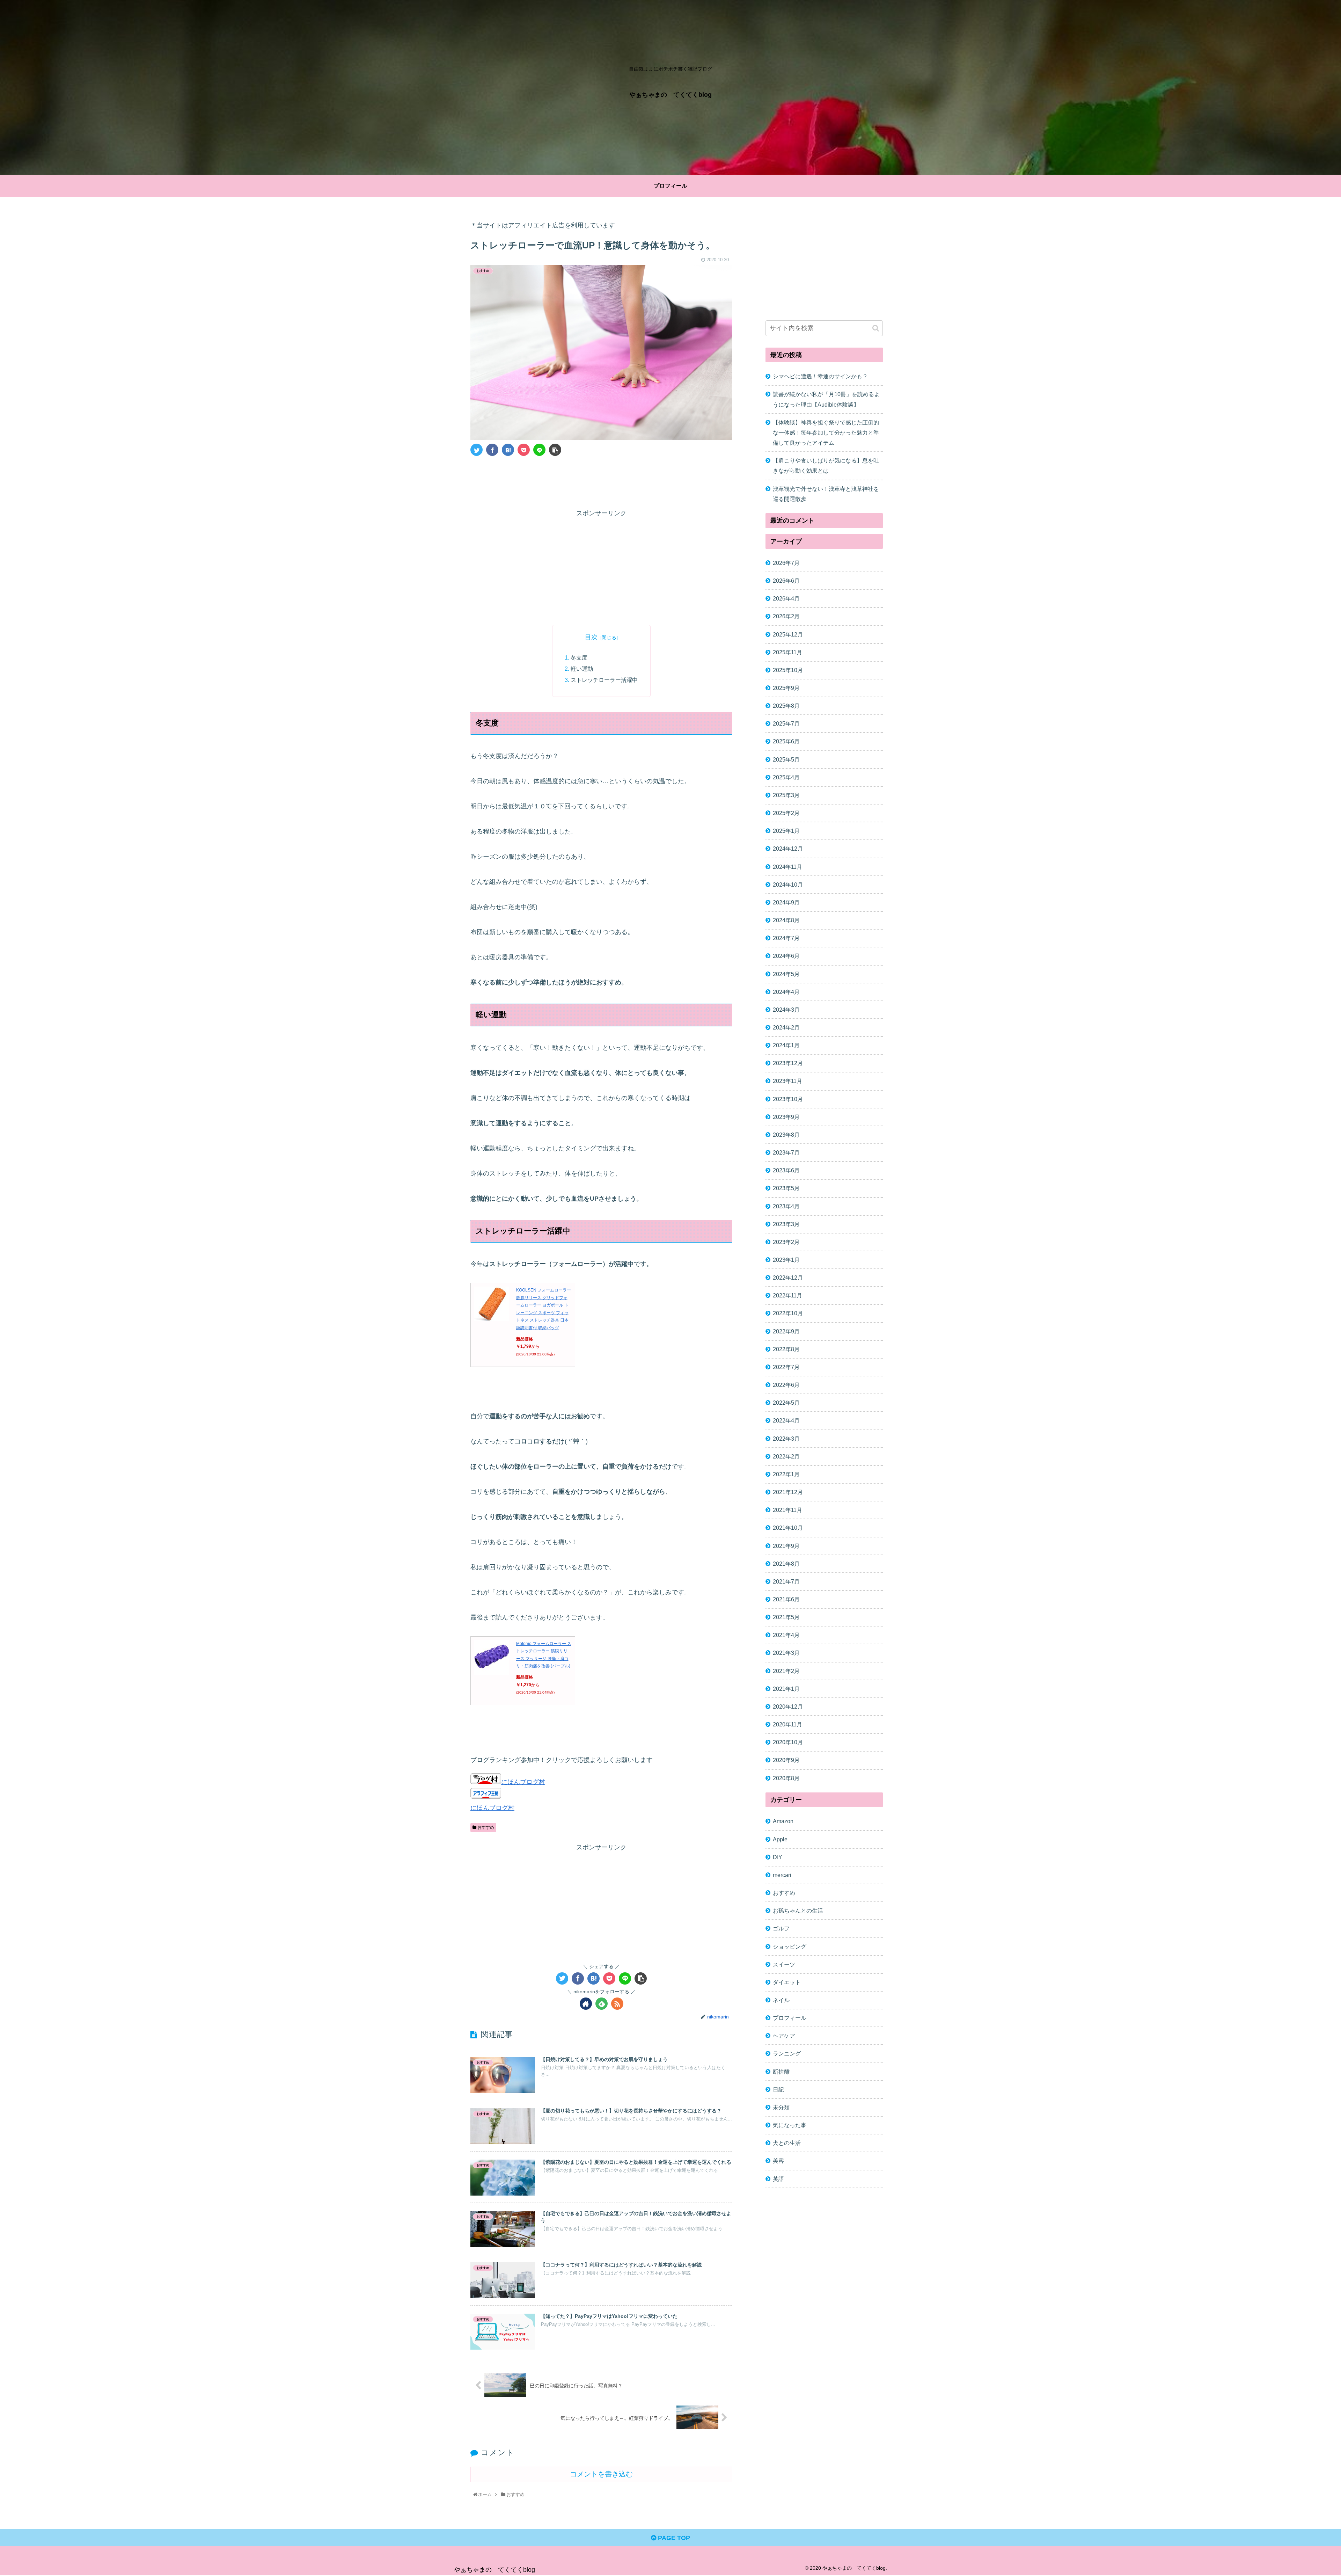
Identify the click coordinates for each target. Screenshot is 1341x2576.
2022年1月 (786, 1474)
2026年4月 (786, 598)
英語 (778, 2178)
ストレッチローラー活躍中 (604, 680)
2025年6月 (786, 741)
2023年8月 (786, 1135)
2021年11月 (787, 1510)
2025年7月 (786, 723)
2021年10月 (788, 1528)
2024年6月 (786, 956)
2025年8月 (786, 706)
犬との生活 (787, 2143)
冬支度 (579, 657)
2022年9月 (786, 1331)
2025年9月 (786, 688)
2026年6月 (786, 581)
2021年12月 (788, 1492)
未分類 (781, 2107)
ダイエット (787, 1982)
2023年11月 (787, 1081)
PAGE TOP (673, 2538)
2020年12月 (788, 1707)
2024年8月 (786, 920)
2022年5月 (786, 1403)
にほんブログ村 (523, 1782)
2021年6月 (786, 1599)
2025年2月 (786, 813)
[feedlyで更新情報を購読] (602, 2004)
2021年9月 (786, 1545)
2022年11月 (787, 1295)
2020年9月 (786, 1760)
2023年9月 (786, 1116)
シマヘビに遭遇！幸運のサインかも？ (820, 376)
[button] (876, 328)
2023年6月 (786, 1170)
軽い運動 (582, 669)
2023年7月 (786, 1152)
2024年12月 (788, 849)
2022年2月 (786, 1456)
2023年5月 (786, 1188)
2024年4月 (786, 991)
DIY (778, 1857)
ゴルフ (781, 1928)
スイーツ (784, 1964)
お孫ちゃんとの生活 (798, 1911)
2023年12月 (788, 1063)
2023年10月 (788, 1099)
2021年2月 (786, 1671)
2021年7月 (786, 1581)
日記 (778, 2089)
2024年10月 (788, 884)
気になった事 (790, 2125)
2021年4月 (786, 1635)
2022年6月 (786, 1385)
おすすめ (485, 1827)
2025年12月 (788, 634)
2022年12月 (788, 1278)
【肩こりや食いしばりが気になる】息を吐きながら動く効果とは (826, 465)
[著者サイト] (586, 2004)
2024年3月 (786, 1009)
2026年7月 (786, 563)
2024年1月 (786, 1045)
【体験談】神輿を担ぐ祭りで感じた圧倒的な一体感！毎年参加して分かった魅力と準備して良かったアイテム (826, 432)
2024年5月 (786, 974)
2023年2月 (786, 1242)
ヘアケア (784, 2036)
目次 (591, 637)
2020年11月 (787, 1724)
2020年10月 (788, 1742)
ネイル (781, 2000)
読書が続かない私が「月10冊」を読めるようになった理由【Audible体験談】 (826, 399)
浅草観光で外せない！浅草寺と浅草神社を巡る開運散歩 (826, 494)
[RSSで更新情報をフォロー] (617, 2004)
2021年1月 (786, 1688)
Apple (780, 1839)
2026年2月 (786, 616)
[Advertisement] (601, 481)
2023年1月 (786, 1260)
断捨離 (781, 2071)
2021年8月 (786, 1563)
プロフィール (790, 2018)
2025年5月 (786, 759)
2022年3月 (786, 1438)
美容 (778, 2161)
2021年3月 (786, 1653)
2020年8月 (786, 1778)
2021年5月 (786, 1617)
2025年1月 (786, 831)
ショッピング (790, 1946)
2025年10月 (788, 670)
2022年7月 (786, 1367)
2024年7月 (786, 938)
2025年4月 (786, 777)
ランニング (787, 2053)
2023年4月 (786, 1206)
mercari (782, 1875)
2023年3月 (786, 1224)
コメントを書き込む (601, 2474)
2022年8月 (786, 1349)
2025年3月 (786, 795)
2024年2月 (786, 1027)
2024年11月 (787, 866)
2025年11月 (787, 652)
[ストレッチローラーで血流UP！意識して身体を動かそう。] (508, 450)
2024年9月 (786, 902)
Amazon (783, 1821)
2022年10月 (788, 1313)
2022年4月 (786, 1420)
